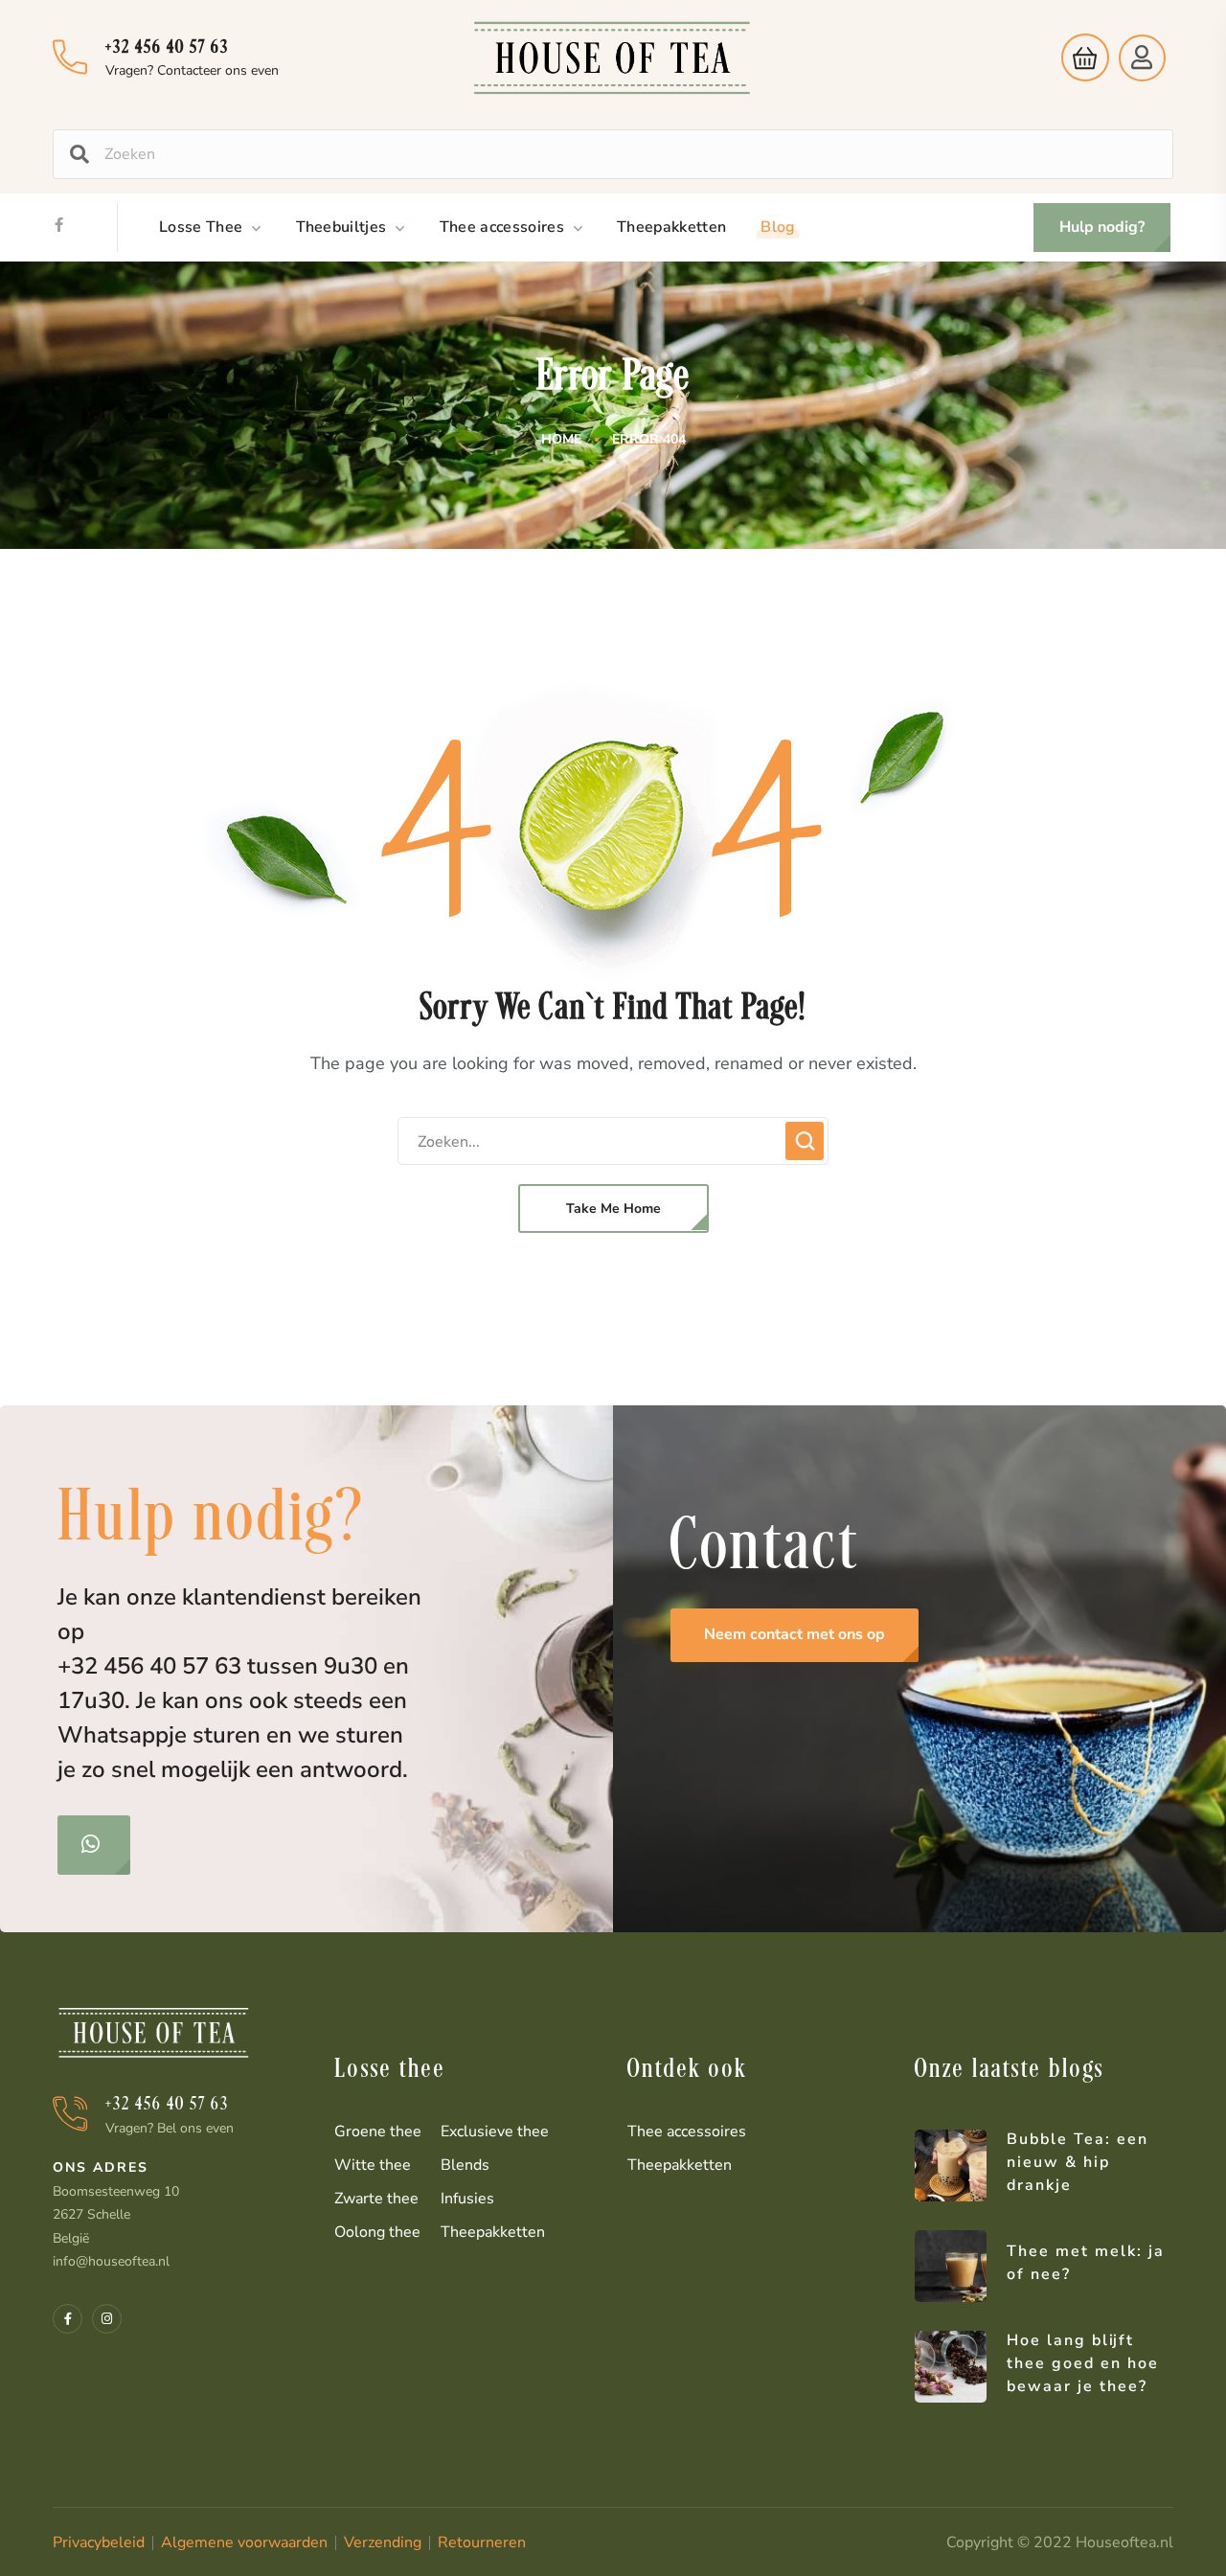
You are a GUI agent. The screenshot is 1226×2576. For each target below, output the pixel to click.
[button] (1080, 57)
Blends (465, 2165)
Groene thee (378, 2131)
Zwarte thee (376, 2199)
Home (561, 439)
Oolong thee (377, 2232)
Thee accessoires (687, 2131)
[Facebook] (59, 225)
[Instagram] (107, 2319)
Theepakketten (493, 2232)
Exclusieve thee (495, 2131)
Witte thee (373, 2165)
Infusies (467, 2199)
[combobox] (631, 154)
